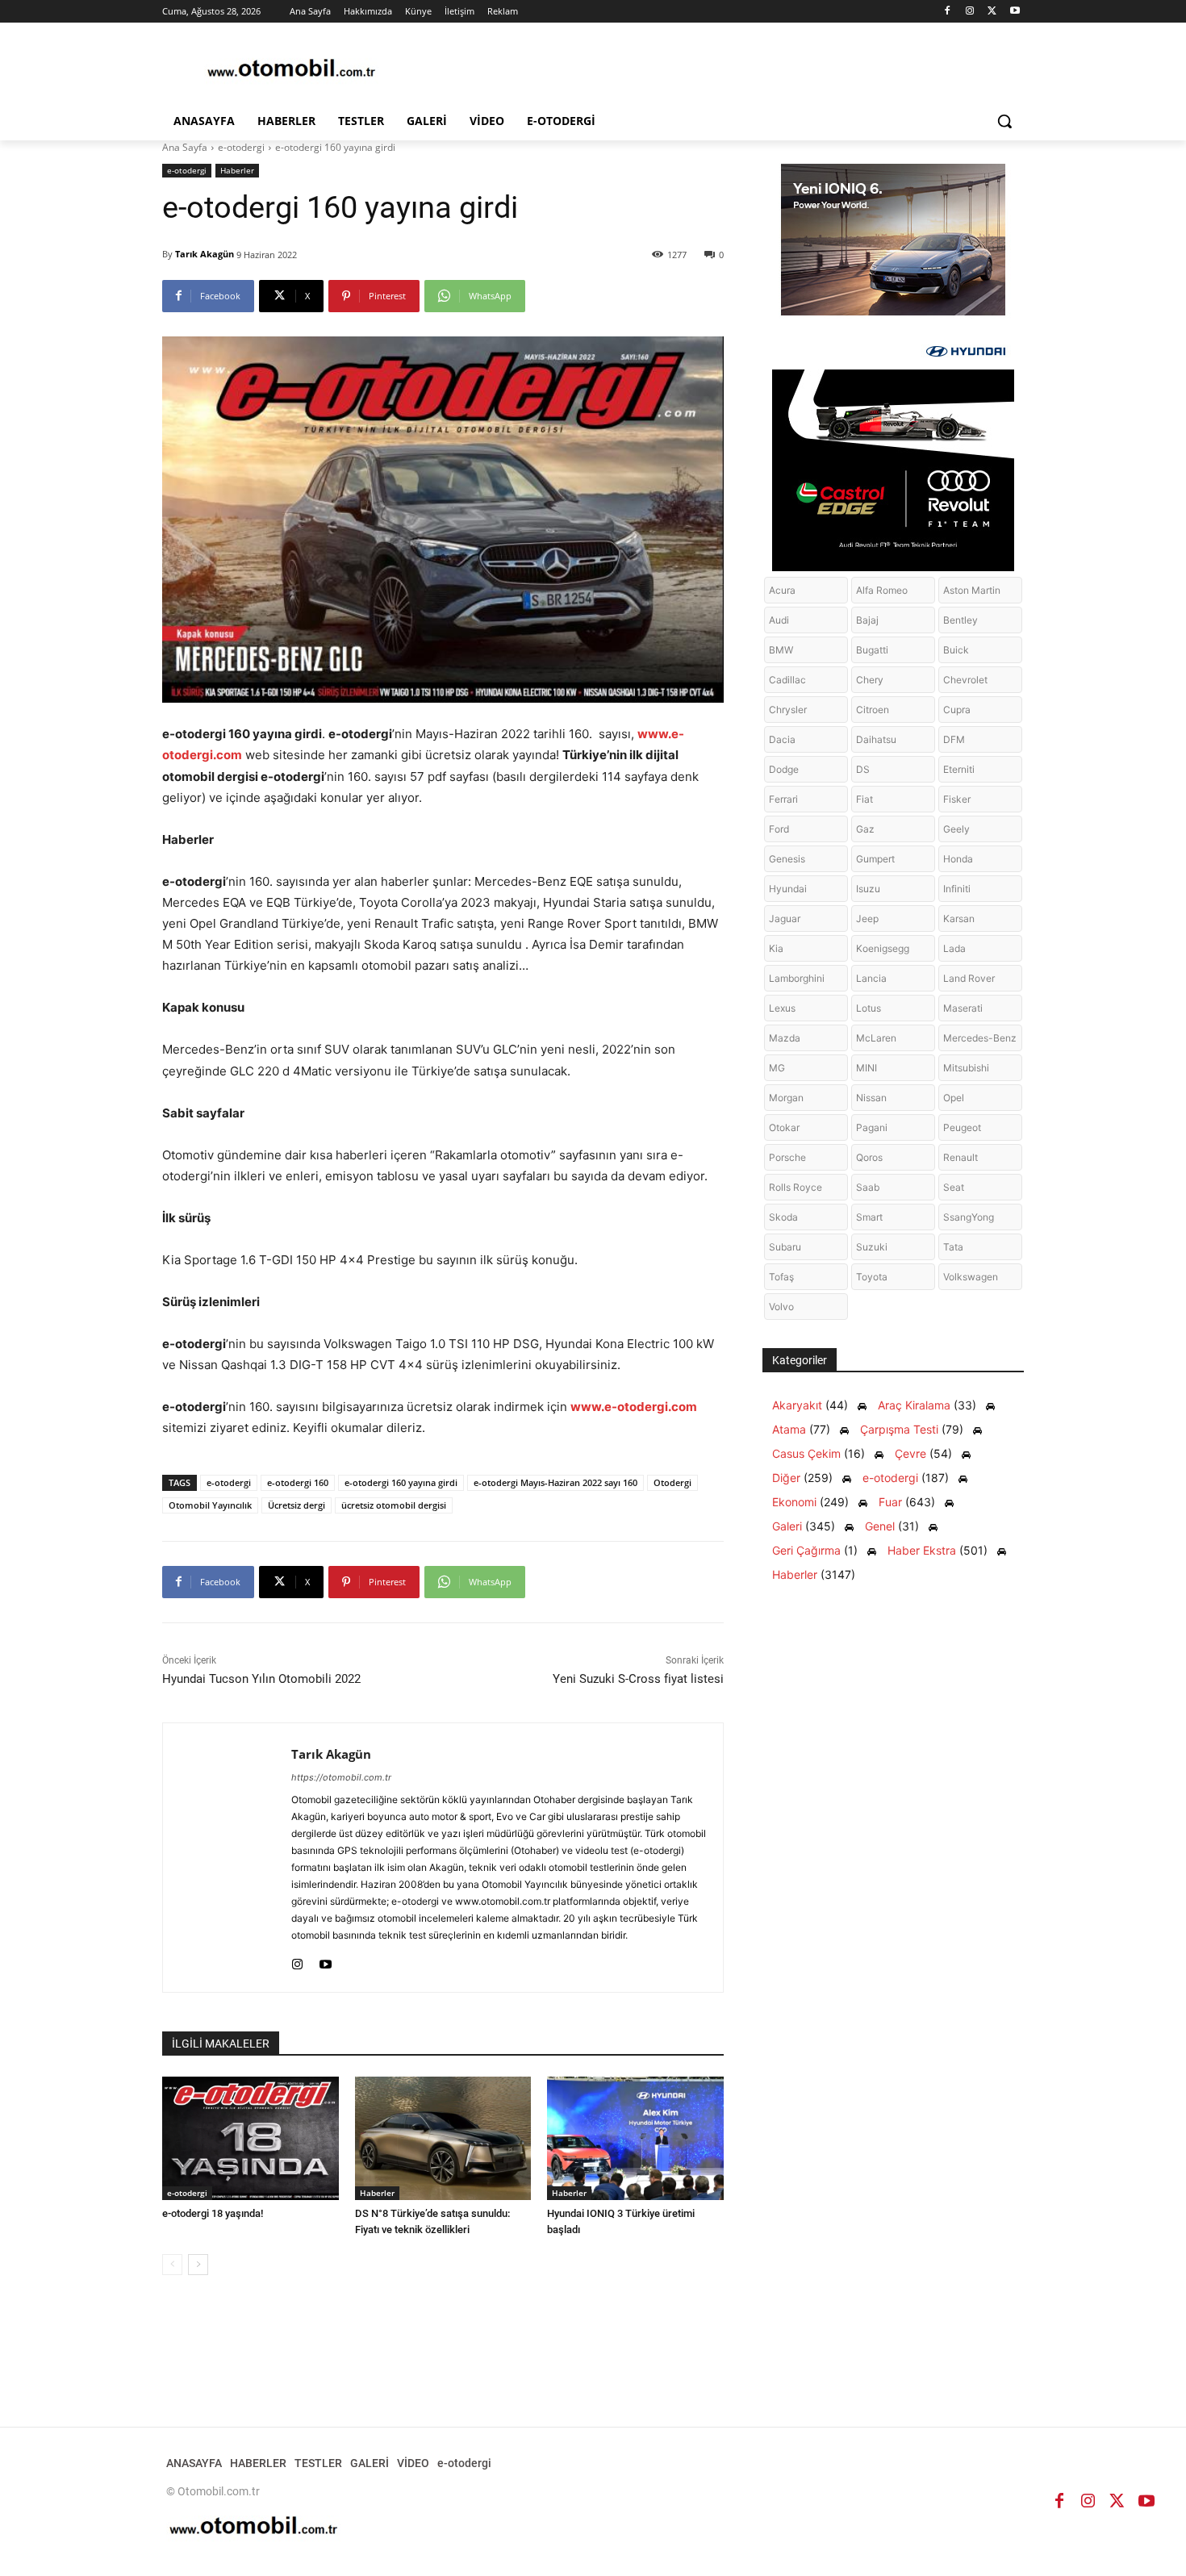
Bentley (960, 620)
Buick (956, 650)
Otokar (784, 1127)
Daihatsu (876, 739)
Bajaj (867, 620)
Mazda (785, 1038)
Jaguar (785, 919)
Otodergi (672, 1482)
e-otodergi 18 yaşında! (213, 2213)
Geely (956, 829)
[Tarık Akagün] (227, 1858)
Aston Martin (972, 590)
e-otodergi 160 (298, 1482)
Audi (779, 620)
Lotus (869, 1008)
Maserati (963, 1008)
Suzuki (872, 1247)
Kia (776, 948)
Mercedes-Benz (980, 1038)
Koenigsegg (883, 948)
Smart (869, 1217)
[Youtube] (1015, 12)
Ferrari (783, 799)
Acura (782, 590)
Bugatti (872, 650)
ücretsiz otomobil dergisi (394, 1505)
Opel (954, 1098)
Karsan (959, 919)
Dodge (784, 769)
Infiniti (957, 889)
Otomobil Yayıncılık (210, 1505)
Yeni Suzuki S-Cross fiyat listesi (638, 1679)
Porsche (787, 1157)
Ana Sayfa (185, 147)
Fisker (957, 799)
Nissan (871, 1098)
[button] (1004, 121)
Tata (953, 1247)
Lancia (871, 978)
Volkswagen (971, 1277)
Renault (960, 1157)
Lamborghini (797, 978)
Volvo (781, 1307)
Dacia (782, 739)
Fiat (864, 799)
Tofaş (781, 1277)
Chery (870, 680)
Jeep (867, 919)
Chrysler (788, 710)
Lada (954, 948)
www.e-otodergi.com (634, 1407)
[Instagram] (970, 12)
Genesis (787, 859)
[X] (992, 12)
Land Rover (969, 978)
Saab (868, 1187)
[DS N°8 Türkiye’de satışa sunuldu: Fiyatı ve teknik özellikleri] (443, 2138)
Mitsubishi (966, 1068)
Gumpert (875, 859)
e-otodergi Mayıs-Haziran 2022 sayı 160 (555, 1482)
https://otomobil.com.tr (341, 1777)
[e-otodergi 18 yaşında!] (251, 2138)
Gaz (865, 829)
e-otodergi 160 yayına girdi (401, 1482)
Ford (779, 829)
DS (863, 769)
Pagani (872, 1127)
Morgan (786, 1098)
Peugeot (962, 1127)
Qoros (869, 1157)
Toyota (872, 1277)
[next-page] (198, 2265)
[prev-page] (172, 2265)
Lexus (782, 1008)
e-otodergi (241, 147)
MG (777, 1068)
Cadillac (787, 680)
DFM (954, 739)
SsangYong (969, 1217)
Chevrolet (965, 680)
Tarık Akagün (205, 254)
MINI (867, 1068)
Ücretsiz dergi (296, 1505)
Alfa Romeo (882, 590)
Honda (958, 859)
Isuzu (868, 889)
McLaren (876, 1038)
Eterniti (959, 769)
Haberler (237, 170)
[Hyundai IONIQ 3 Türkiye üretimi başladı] (635, 2138)
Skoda (783, 1217)
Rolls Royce (796, 1187)
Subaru (785, 1247)
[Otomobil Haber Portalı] (291, 70)
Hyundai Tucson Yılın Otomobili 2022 (261, 1679)
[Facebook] (948, 12)
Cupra (957, 710)
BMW (781, 650)
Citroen (873, 710)
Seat (954, 1187)
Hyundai (788, 889)
